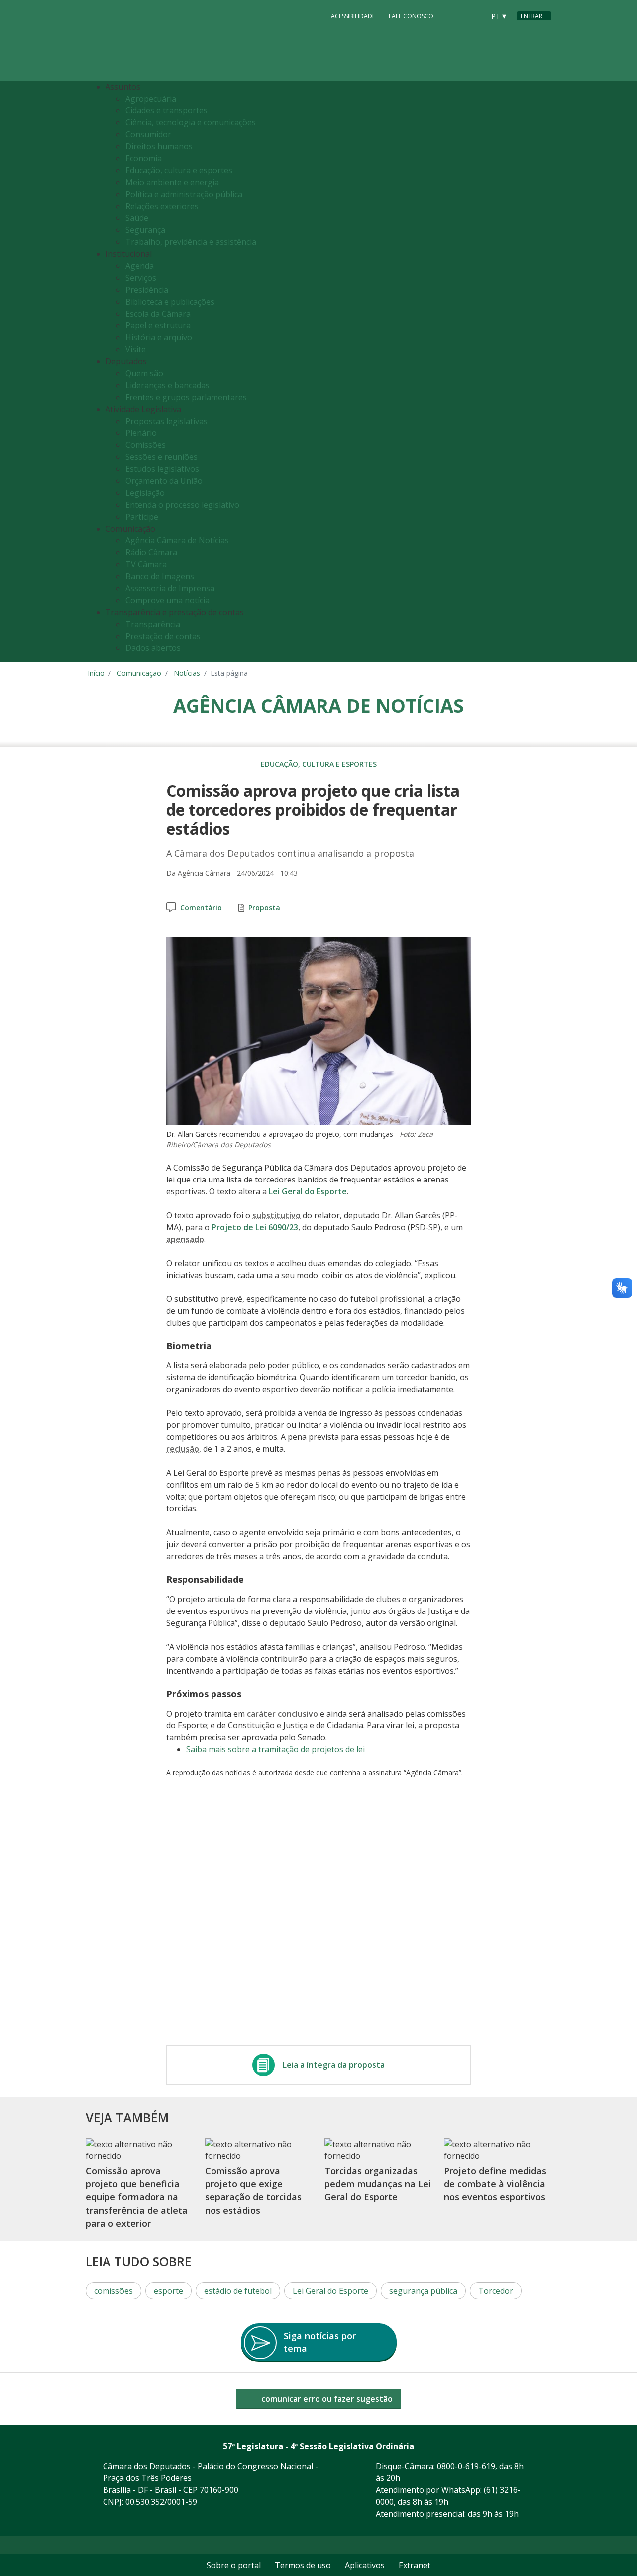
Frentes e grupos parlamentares (186, 397)
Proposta (264, 908)
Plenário (141, 433)
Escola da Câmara (158, 314)
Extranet (415, 2565)
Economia (144, 158)
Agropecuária (151, 99)
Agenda (140, 266)
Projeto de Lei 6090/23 (255, 1227)
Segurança (145, 230)
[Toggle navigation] (541, 372)
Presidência (147, 290)
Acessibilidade (353, 16)
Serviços (141, 278)
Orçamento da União (164, 481)
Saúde (137, 218)
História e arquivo (159, 337)
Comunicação (139, 673)
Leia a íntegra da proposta (334, 2065)
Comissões (146, 445)
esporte (168, 2291)
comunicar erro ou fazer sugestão (326, 2399)
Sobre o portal (234, 2565)
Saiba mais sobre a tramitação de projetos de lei (275, 1749)
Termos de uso (303, 2565)
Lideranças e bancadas (167, 385)
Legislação (145, 493)
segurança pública (423, 2291)
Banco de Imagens (160, 576)
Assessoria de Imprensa (170, 588)
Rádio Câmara (151, 552)
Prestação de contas (163, 636)
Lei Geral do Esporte (308, 1191)
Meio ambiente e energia (172, 182)
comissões (113, 2291)
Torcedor (496, 2291)
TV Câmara (146, 564)
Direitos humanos (159, 146)
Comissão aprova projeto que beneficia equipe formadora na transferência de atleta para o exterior (137, 2197)
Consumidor (148, 134)
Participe (142, 517)
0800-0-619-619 (466, 2466)
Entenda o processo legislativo (182, 505)
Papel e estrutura (158, 325)
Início (96, 673)
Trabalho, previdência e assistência (191, 242)
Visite (136, 349)
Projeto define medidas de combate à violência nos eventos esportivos (495, 2184)
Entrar (531, 16)
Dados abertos (153, 648)
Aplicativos (365, 2565)
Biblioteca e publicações (170, 302)
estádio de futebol (238, 2291)
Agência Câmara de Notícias (177, 540)
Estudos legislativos (162, 469)
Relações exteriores (162, 206)
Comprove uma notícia (167, 600)
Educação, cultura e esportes (179, 170)
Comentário (201, 908)
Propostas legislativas (166, 421)
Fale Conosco (411, 16)
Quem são (144, 373)
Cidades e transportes (166, 110)
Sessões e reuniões (161, 457)
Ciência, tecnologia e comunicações (191, 122)
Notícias (187, 673)
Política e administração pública (184, 194)
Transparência (153, 624)
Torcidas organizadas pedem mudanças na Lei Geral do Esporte (378, 2184)
